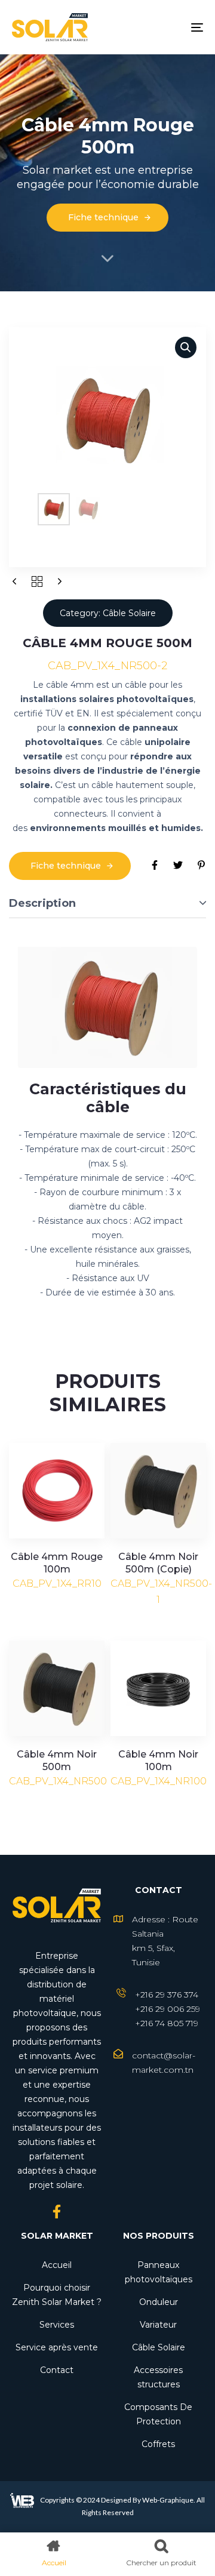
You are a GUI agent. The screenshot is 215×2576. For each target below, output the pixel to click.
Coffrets (158, 2444)
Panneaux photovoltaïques (159, 2272)
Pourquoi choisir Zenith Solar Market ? (57, 2295)
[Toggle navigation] (171, 27)
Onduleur (159, 2302)
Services (57, 2325)
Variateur (158, 2325)
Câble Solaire (159, 2347)
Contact (57, 2370)
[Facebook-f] (57, 2212)
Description (42, 903)
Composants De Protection (158, 2414)
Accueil (57, 2265)
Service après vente (57, 2347)
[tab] (107, 904)
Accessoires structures (158, 2377)
